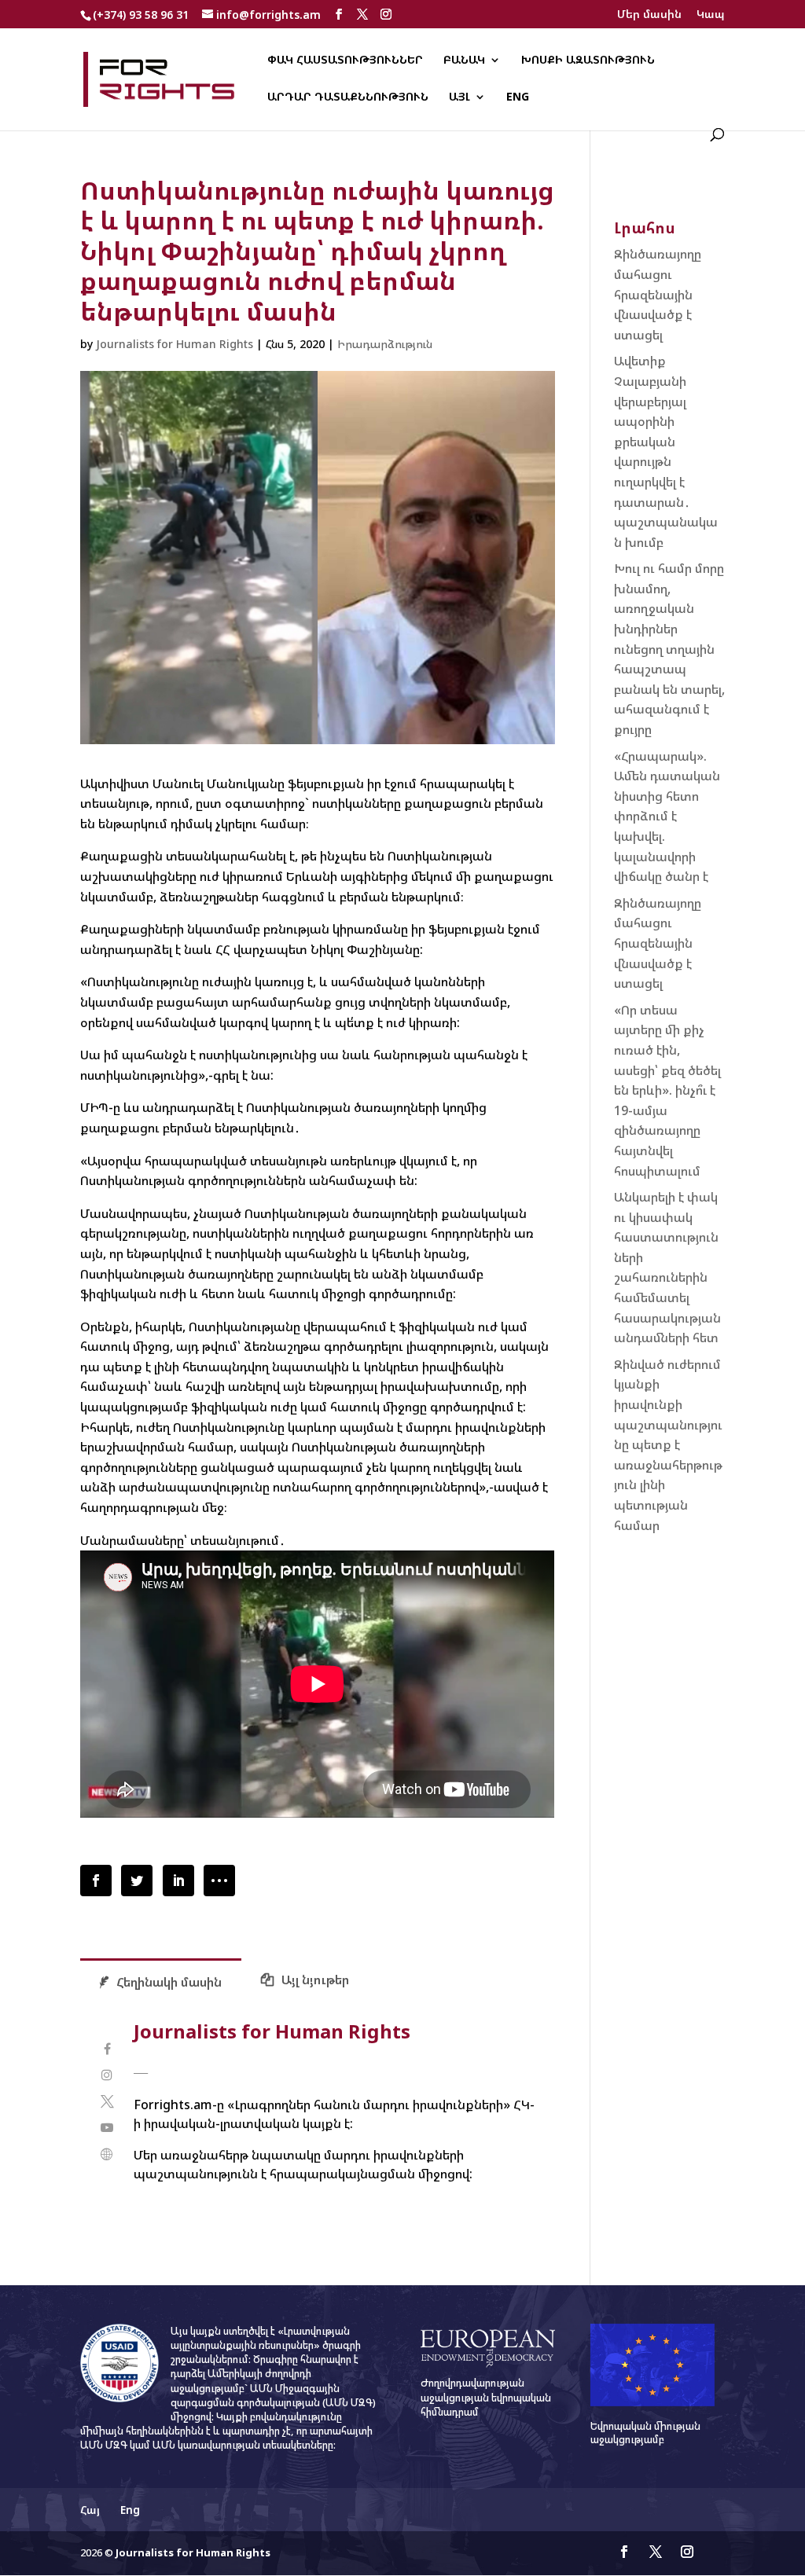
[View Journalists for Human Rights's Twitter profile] (107, 2102)
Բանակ (464, 61)
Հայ (90, 2510)
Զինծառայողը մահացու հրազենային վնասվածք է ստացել (658, 294)
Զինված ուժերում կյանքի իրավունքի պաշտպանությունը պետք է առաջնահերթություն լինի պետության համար (668, 1445)
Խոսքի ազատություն (588, 61)
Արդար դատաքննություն (348, 97)
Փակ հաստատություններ (345, 61)
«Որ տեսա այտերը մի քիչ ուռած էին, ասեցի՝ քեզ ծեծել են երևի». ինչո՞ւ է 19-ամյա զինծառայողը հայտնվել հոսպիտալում (667, 1090)
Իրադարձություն (385, 344)
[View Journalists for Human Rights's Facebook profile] (107, 2049)
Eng (518, 97)
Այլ (459, 97)
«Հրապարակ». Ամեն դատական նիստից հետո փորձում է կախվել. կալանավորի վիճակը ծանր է (667, 816)
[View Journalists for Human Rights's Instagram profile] (107, 2075)
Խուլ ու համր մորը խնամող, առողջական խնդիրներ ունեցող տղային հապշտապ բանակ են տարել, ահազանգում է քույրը (669, 649)
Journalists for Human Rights (175, 344)
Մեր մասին (649, 15)
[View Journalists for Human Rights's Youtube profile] (107, 2128)
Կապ (711, 15)
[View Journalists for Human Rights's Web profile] (107, 2154)
